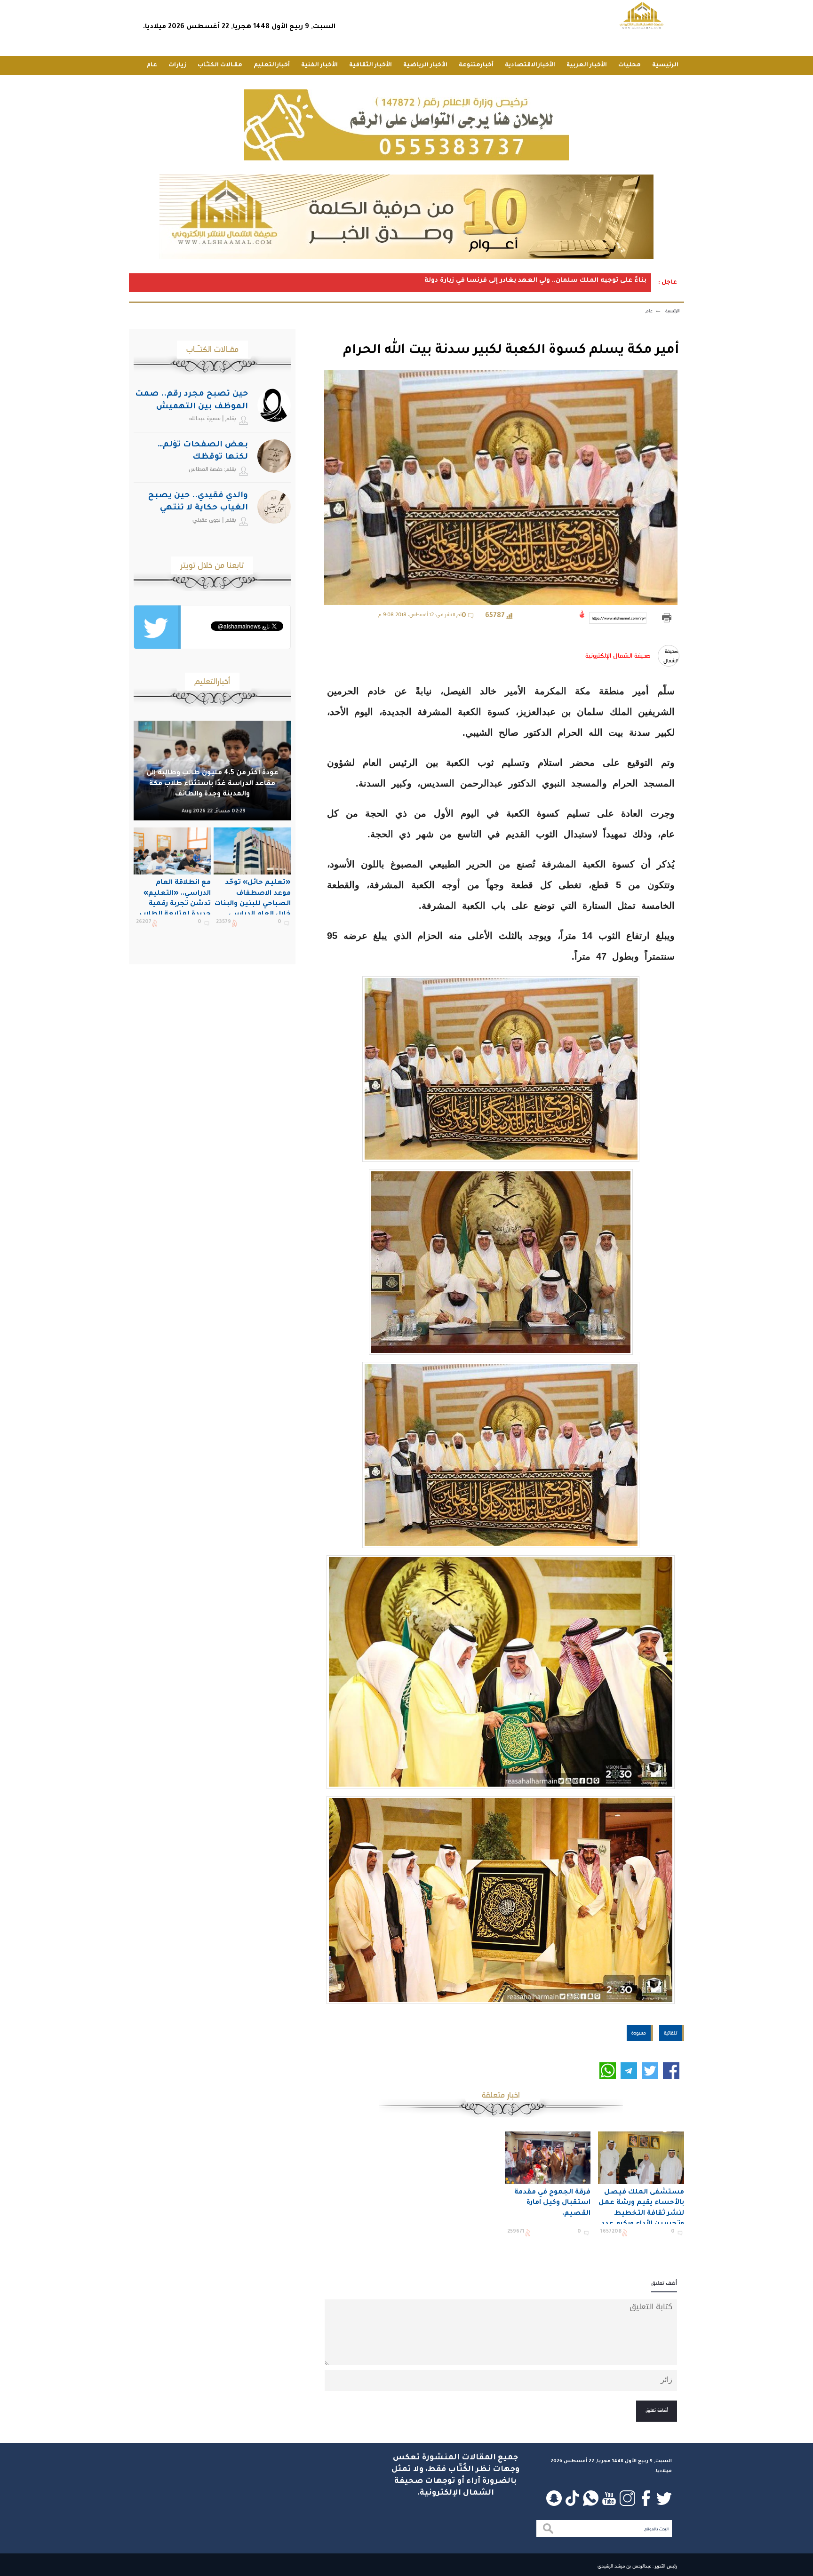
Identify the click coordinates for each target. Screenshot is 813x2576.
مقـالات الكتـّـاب (220, 65)
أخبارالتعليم (272, 65)
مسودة (639, 2033)
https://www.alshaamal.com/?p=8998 (619, 618)
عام (152, 65)
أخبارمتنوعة (476, 65)
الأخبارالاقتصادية (530, 65)
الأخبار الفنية (319, 65)
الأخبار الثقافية (371, 65)
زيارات (177, 65)
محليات (630, 65)
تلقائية (670, 2033)
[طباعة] (666, 618)
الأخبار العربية (587, 65)
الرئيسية (665, 65)
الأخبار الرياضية (425, 65)
